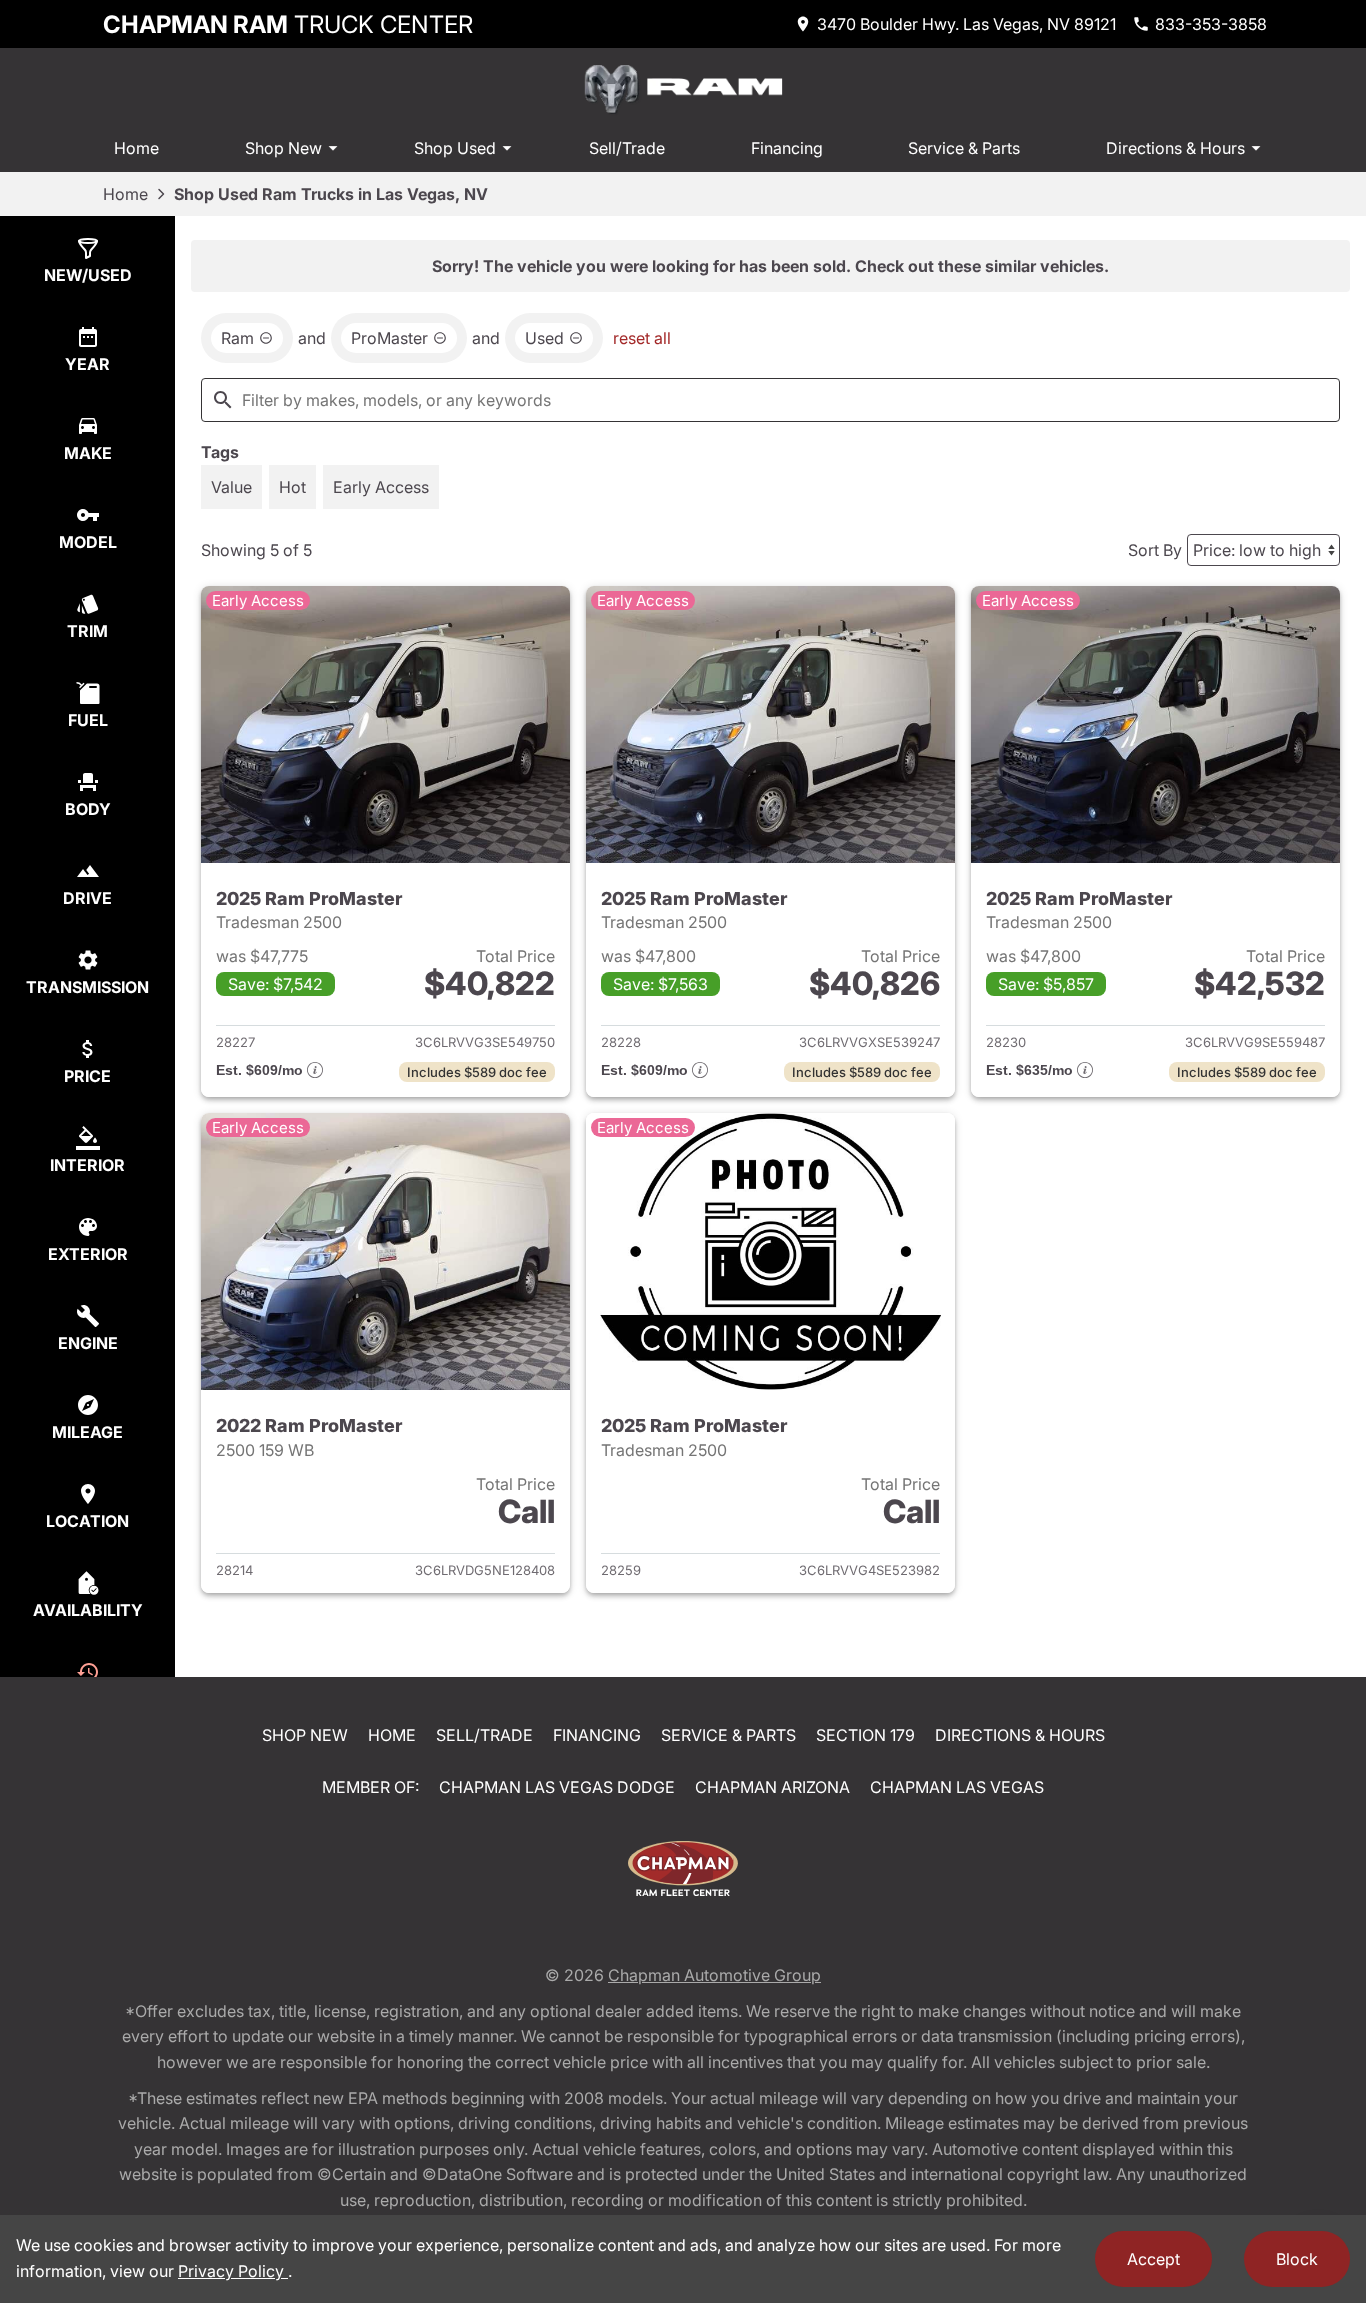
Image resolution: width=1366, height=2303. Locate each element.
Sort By (1155, 550)
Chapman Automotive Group (714, 1975)
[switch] (231, 487)
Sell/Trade (627, 148)
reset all (642, 338)
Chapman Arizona (772, 1787)
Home (136, 148)
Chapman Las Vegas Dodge (557, 1787)
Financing (787, 148)
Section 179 (865, 1735)
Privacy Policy (233, 2271)
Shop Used (455, 148)
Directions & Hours (1175, 148)
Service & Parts (964, 148)
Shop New (283, 148)
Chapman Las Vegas (957, 1787)
